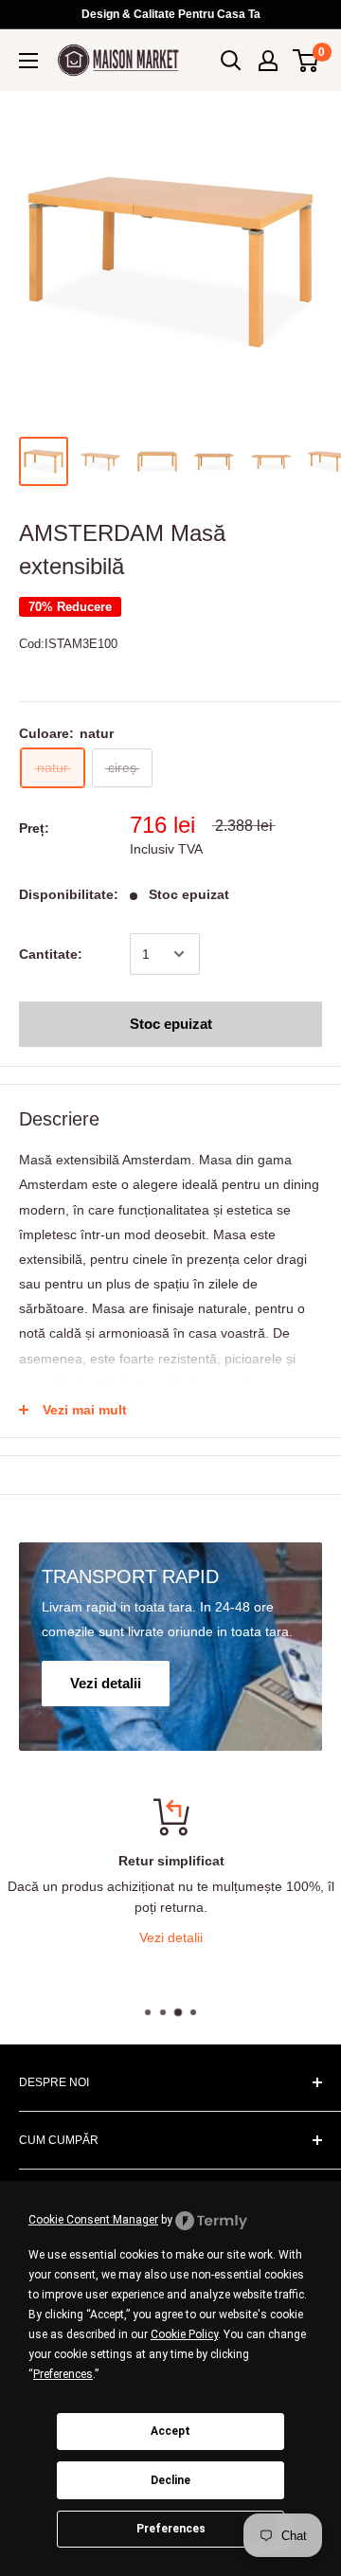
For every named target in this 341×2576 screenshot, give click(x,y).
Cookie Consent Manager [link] (93, 2220)
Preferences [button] (63, 2374)
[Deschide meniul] (28, 61)
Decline (170, 2480)
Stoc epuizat (171, 1024)
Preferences (171, 2529)
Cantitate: (51, 954)
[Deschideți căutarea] (231, 61)
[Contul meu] (268, 61)
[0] (306, 61)
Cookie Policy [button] (184, 2334)
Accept (170, 2431)
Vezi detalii (171, 1937)
